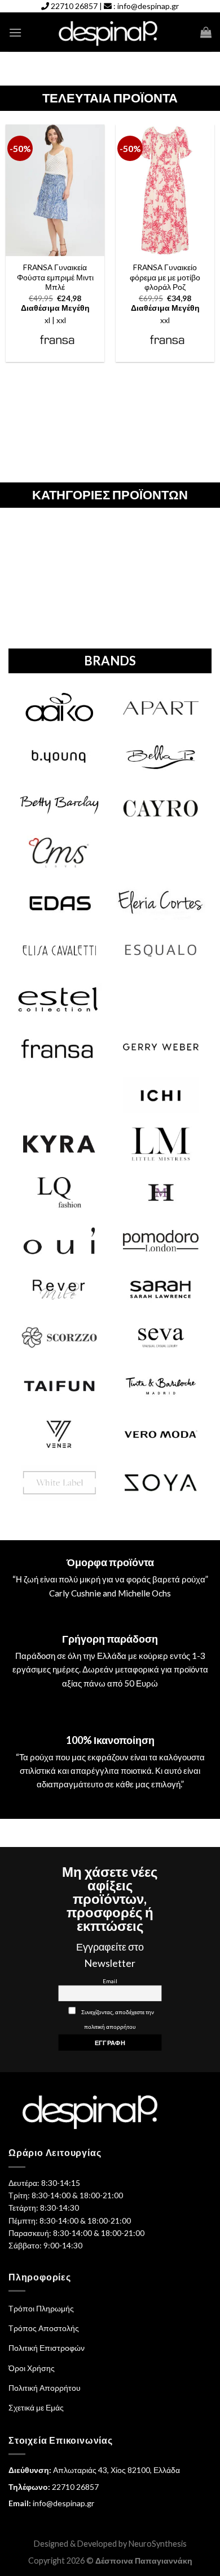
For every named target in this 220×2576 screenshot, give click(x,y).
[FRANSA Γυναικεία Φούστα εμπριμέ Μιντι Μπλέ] (55, 190)
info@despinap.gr (148, 6)
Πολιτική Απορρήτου (45, 2388)
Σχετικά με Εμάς (36, 2407)
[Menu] (15, 32)
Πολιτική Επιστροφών (47, 2348)
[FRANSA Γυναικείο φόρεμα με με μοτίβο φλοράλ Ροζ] (165, 190)
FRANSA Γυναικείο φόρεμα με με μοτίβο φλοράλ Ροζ (165, 277)
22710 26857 (74, 6)
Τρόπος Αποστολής (44, 2328)
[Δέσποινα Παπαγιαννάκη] (110, 32)
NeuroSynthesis (158, 2544)
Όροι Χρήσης (32, 2368)
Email (110, 1981)
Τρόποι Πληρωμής (41, 2308)
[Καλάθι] (206, 32)
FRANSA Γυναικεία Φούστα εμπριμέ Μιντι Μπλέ (55, 277)
